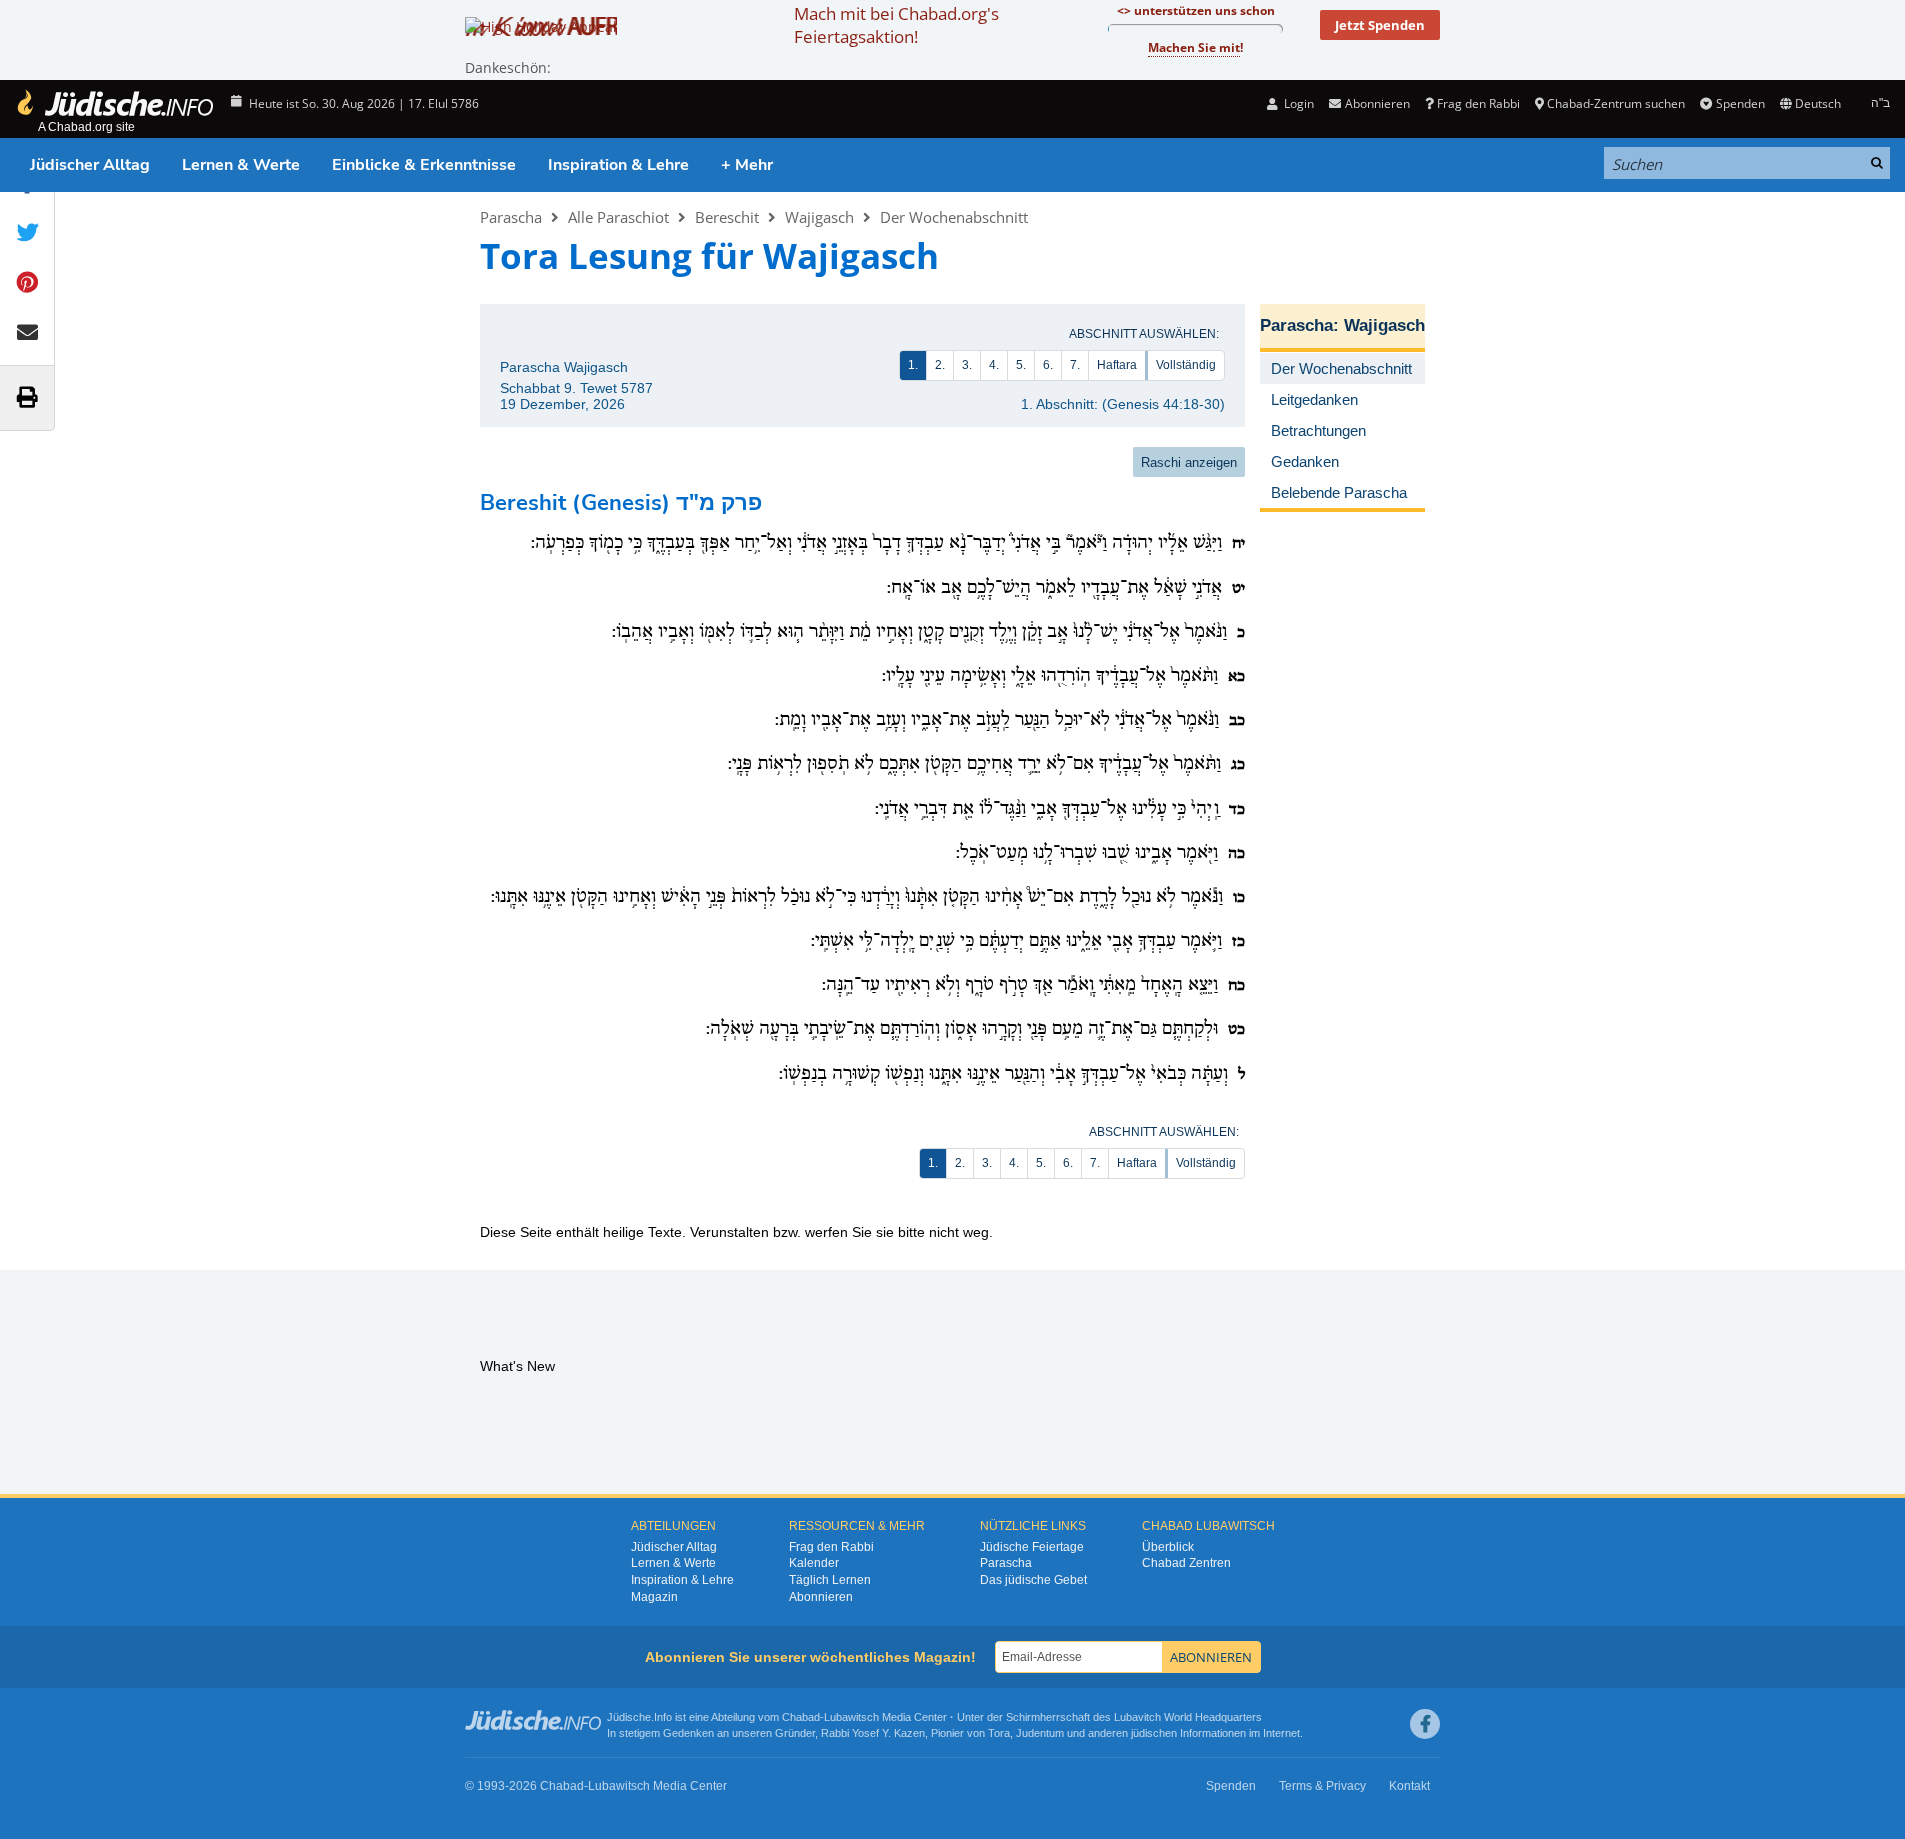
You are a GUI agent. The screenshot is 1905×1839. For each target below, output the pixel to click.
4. (994, 365)
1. (913, 365)
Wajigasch (819, 217)
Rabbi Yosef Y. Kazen (873, 1733)
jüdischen (1154, 1733)
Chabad (801, 1717)
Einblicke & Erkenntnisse (424, 165)
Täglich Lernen (830, 1580)
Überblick (1168, 1547)
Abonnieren (821, 1597)
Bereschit (727, 217)
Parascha (511, 217)
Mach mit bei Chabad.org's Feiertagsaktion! (896, 25)
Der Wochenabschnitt (954, 217)
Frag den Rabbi (1478, 103)
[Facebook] (1425, 1724)
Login (1297, 103)
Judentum (1040, 1733)
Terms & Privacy (1322, 1786)
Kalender (814, 1563)
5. (1021, 365)
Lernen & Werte (241, 165)
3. (967, 365)
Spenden (1740, 103)
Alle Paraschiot (618, 217)
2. (940, 365)
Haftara (1117, 365)
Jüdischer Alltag (90, 165)
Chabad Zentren (1186, 1563)
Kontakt (1409, 1786)
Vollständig (1186, 365)
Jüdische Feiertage (1032, 1547)
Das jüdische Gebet (1033, 1580)
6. (1048, 365)
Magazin (654, 1597)
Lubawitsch (851, 1717)
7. (1075, 365)
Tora (999, 1733)
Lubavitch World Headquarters (1188, 1717)
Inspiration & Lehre (618, 165)
